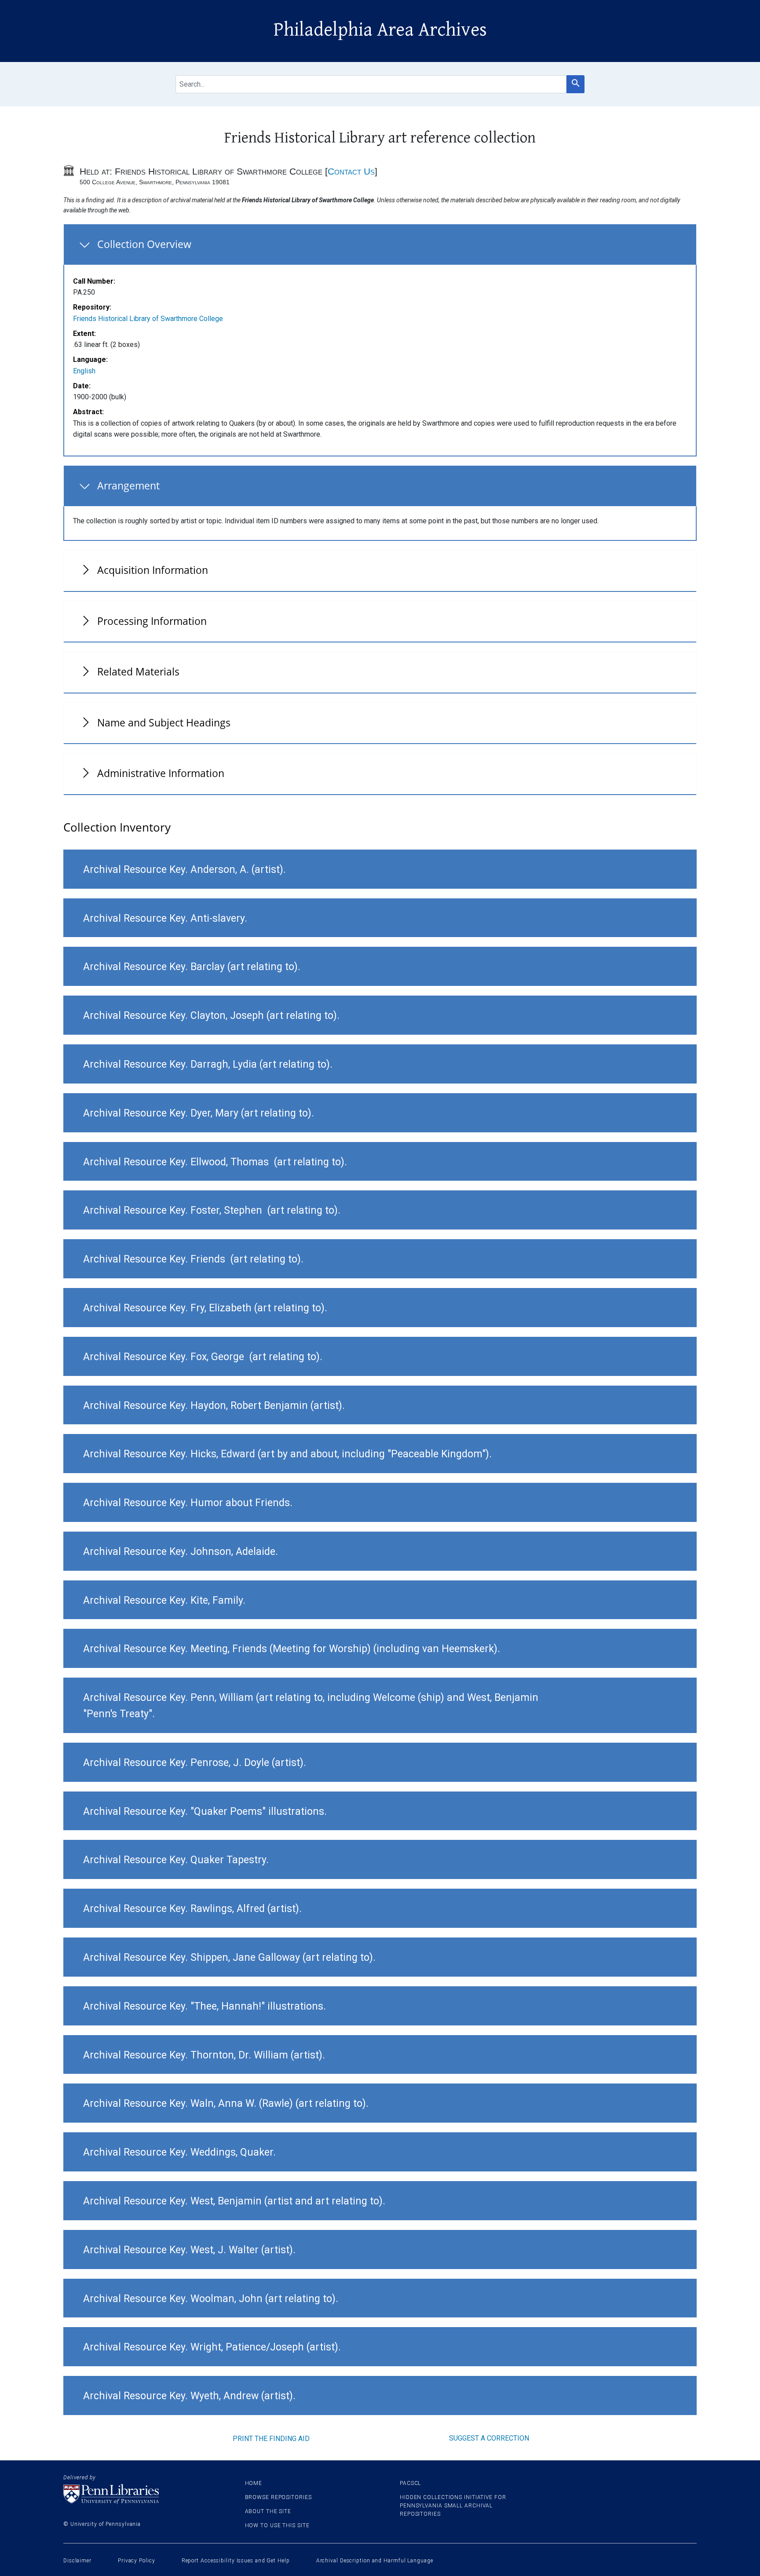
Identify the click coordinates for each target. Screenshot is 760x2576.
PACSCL (410, 2483)
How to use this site (277, 2525)
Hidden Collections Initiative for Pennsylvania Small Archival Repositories (453, 2506)
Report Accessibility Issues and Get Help (236, 2561)
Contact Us (351, 171)
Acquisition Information (153, 570)
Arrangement (128, 485)
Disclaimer (77, 2561)
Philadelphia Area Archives (380, 30)
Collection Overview (144, 244)
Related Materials (138, 671)
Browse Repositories (278, 2497)
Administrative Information (161, 773)
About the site (268, 2511)
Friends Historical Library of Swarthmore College (148, 319)
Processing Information (152, 621)
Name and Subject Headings (164, 722)
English (84, 371)
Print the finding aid (271, 2439)
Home (254, 2483)
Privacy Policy (137, 2561)
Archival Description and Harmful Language (375, 2561)
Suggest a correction (489, 2438)
